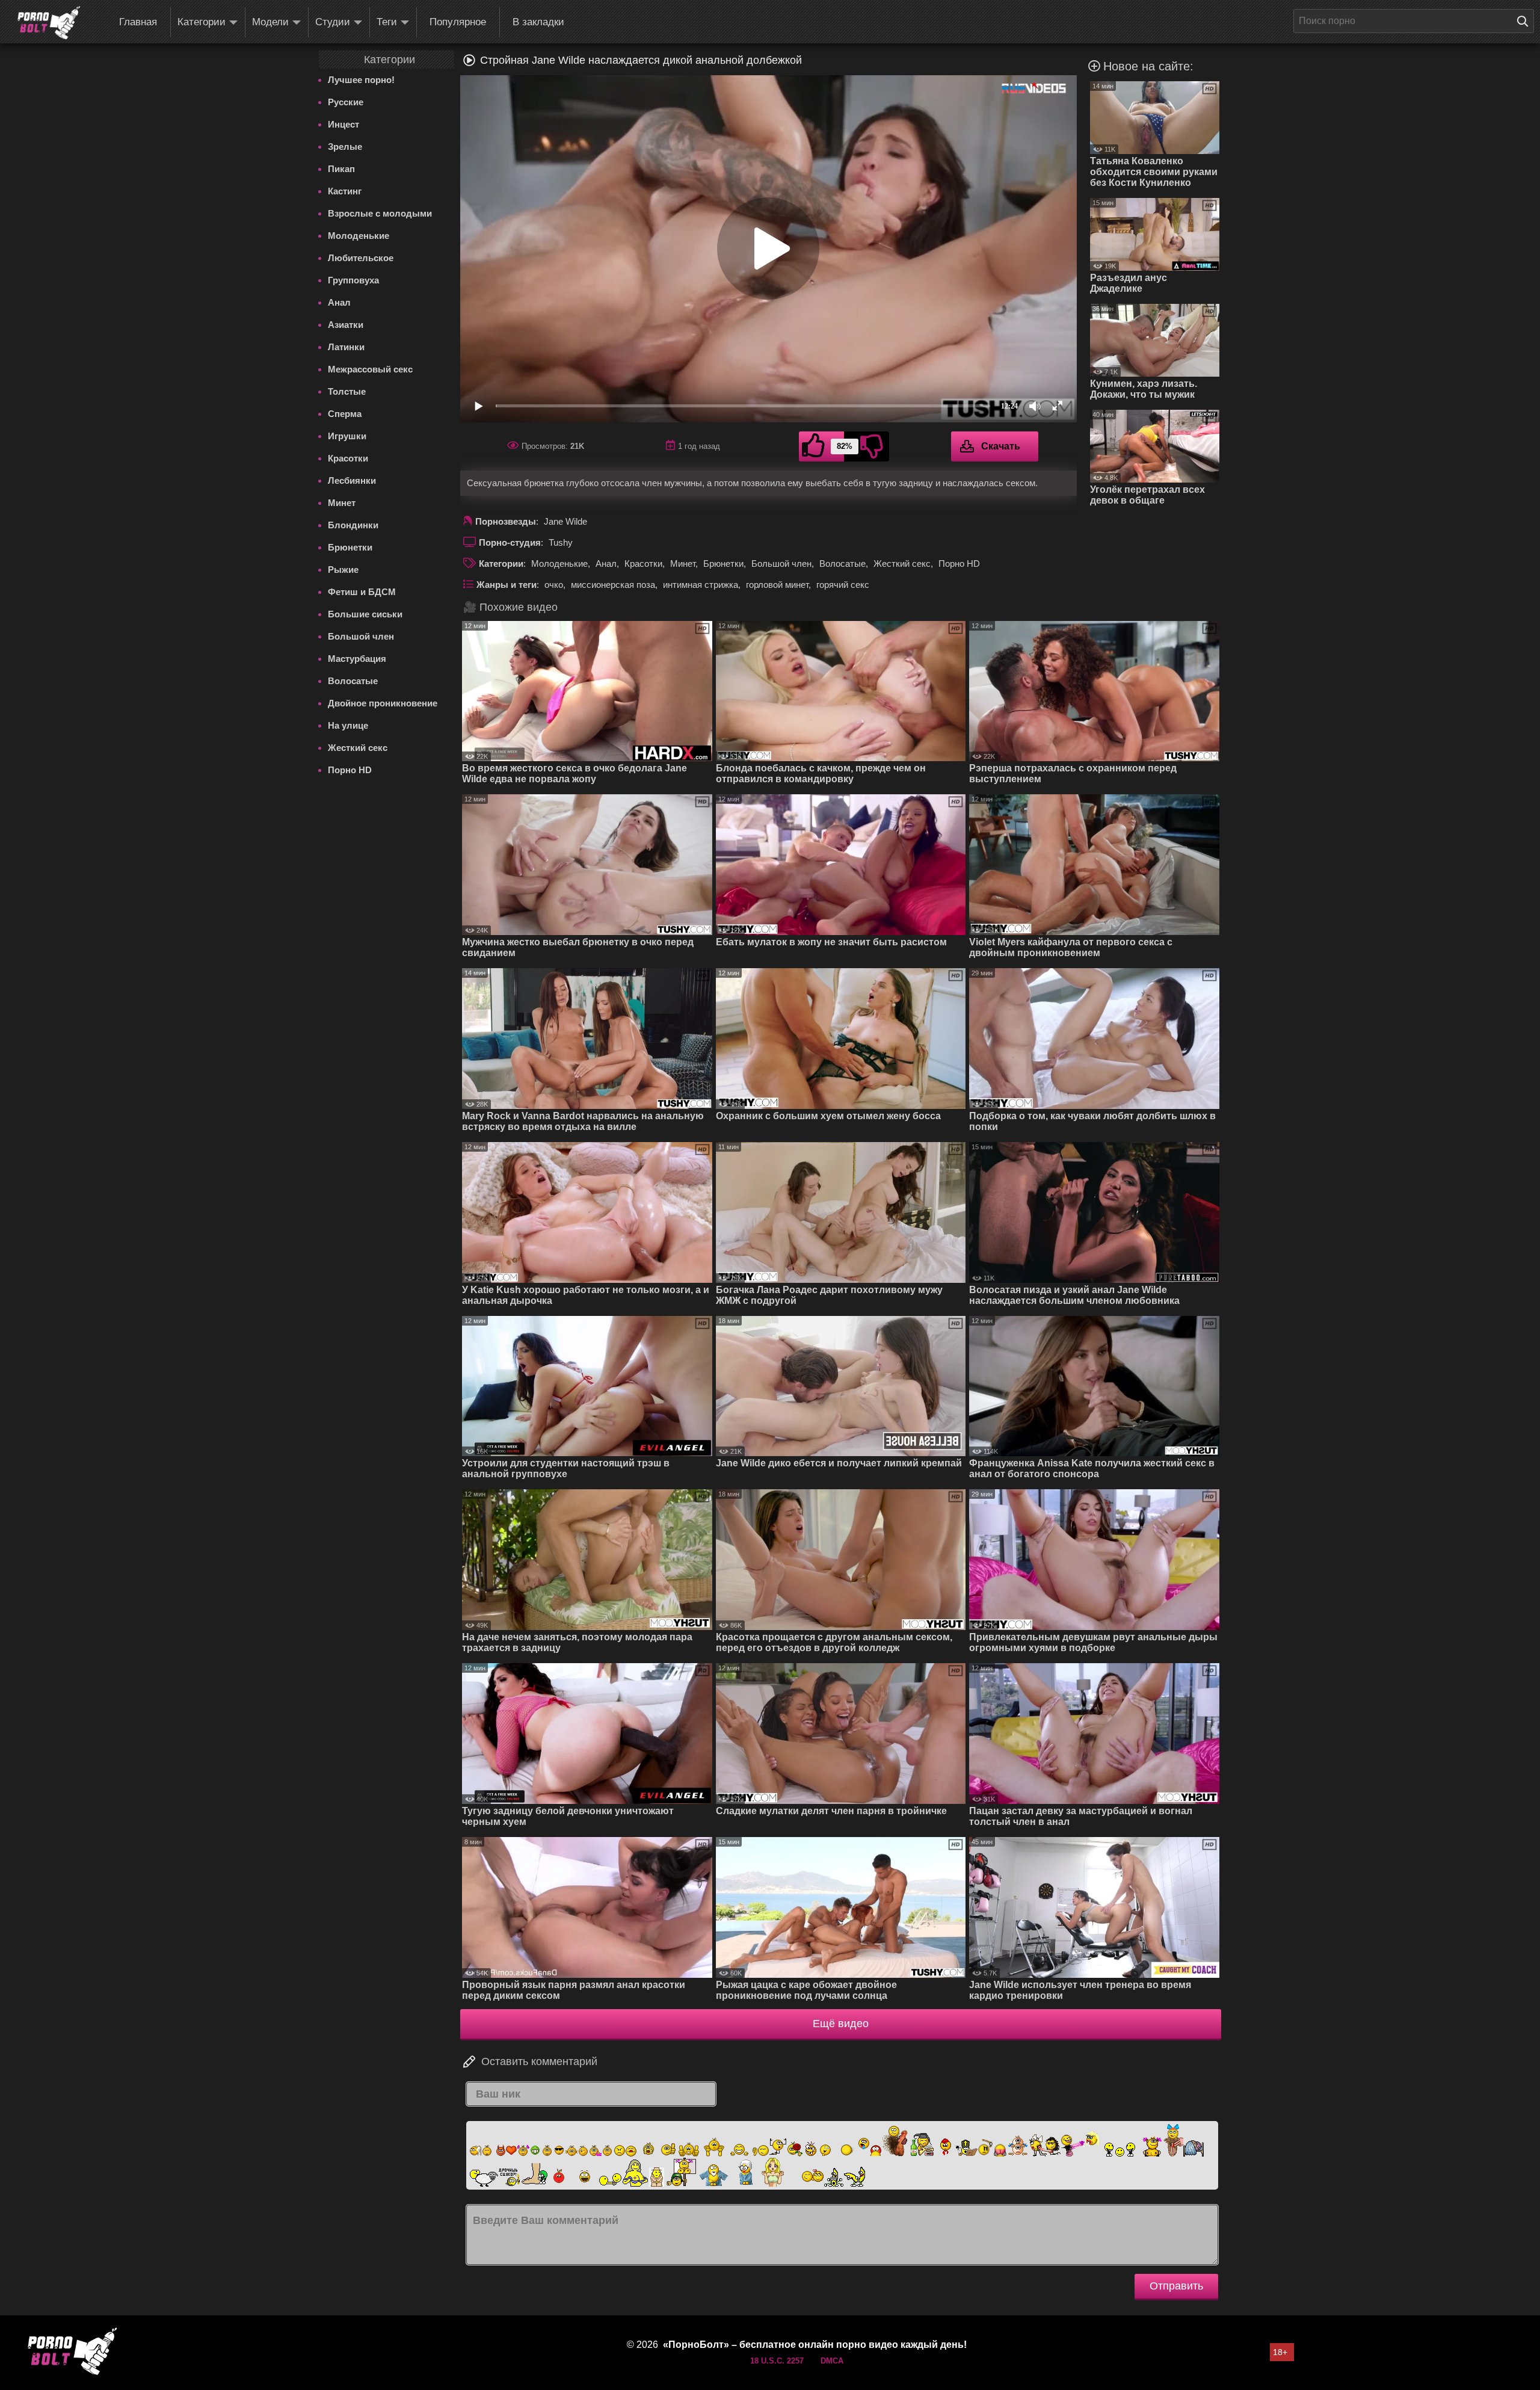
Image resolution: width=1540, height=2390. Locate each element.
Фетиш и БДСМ (362, 592)
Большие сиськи (365, 614)
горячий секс (843, 585)
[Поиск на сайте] (1526, 21)
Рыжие (343, 570)
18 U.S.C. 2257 (777, 2361)
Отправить (1176, 2286)
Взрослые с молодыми (380, 213)
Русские (346, 102)
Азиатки (346, 325)
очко (554, 585)
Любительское (361, 258)
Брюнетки (350, 547)
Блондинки (353, 525)
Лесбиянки (352, 480)
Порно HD (350, 770)
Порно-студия (510, 542)
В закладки (538, 22)
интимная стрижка (701, 585)
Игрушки (347, 436)
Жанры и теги (507, 585)
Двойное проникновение (383, 703)
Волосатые (353, 681)
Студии (333, 22)
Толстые (347, 391)
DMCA (832, 2361)
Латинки (346, 347)
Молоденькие (359, 236)
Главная (138, 22)
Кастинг (345, 191)
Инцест (343, 124)
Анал (339, 302)
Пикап (341, 169)
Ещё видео (841, 2024)
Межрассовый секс (370, 369)
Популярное (458, 22)
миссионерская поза (613, 585)
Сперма (345, 414)
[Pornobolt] (49, 23)
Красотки (348, 458)
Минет (342, 503)
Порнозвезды (506, 521)
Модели (270, 22)
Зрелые (345, 147)
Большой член (361, 636)
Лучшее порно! (361, 80)
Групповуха (353, 280)
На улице (348, 725)
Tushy (561, 542)
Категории (202, 22)
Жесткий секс (358, 748)
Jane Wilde (565, 521)
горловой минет (777, 585)
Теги (387, 22)
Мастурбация (357, 659)
